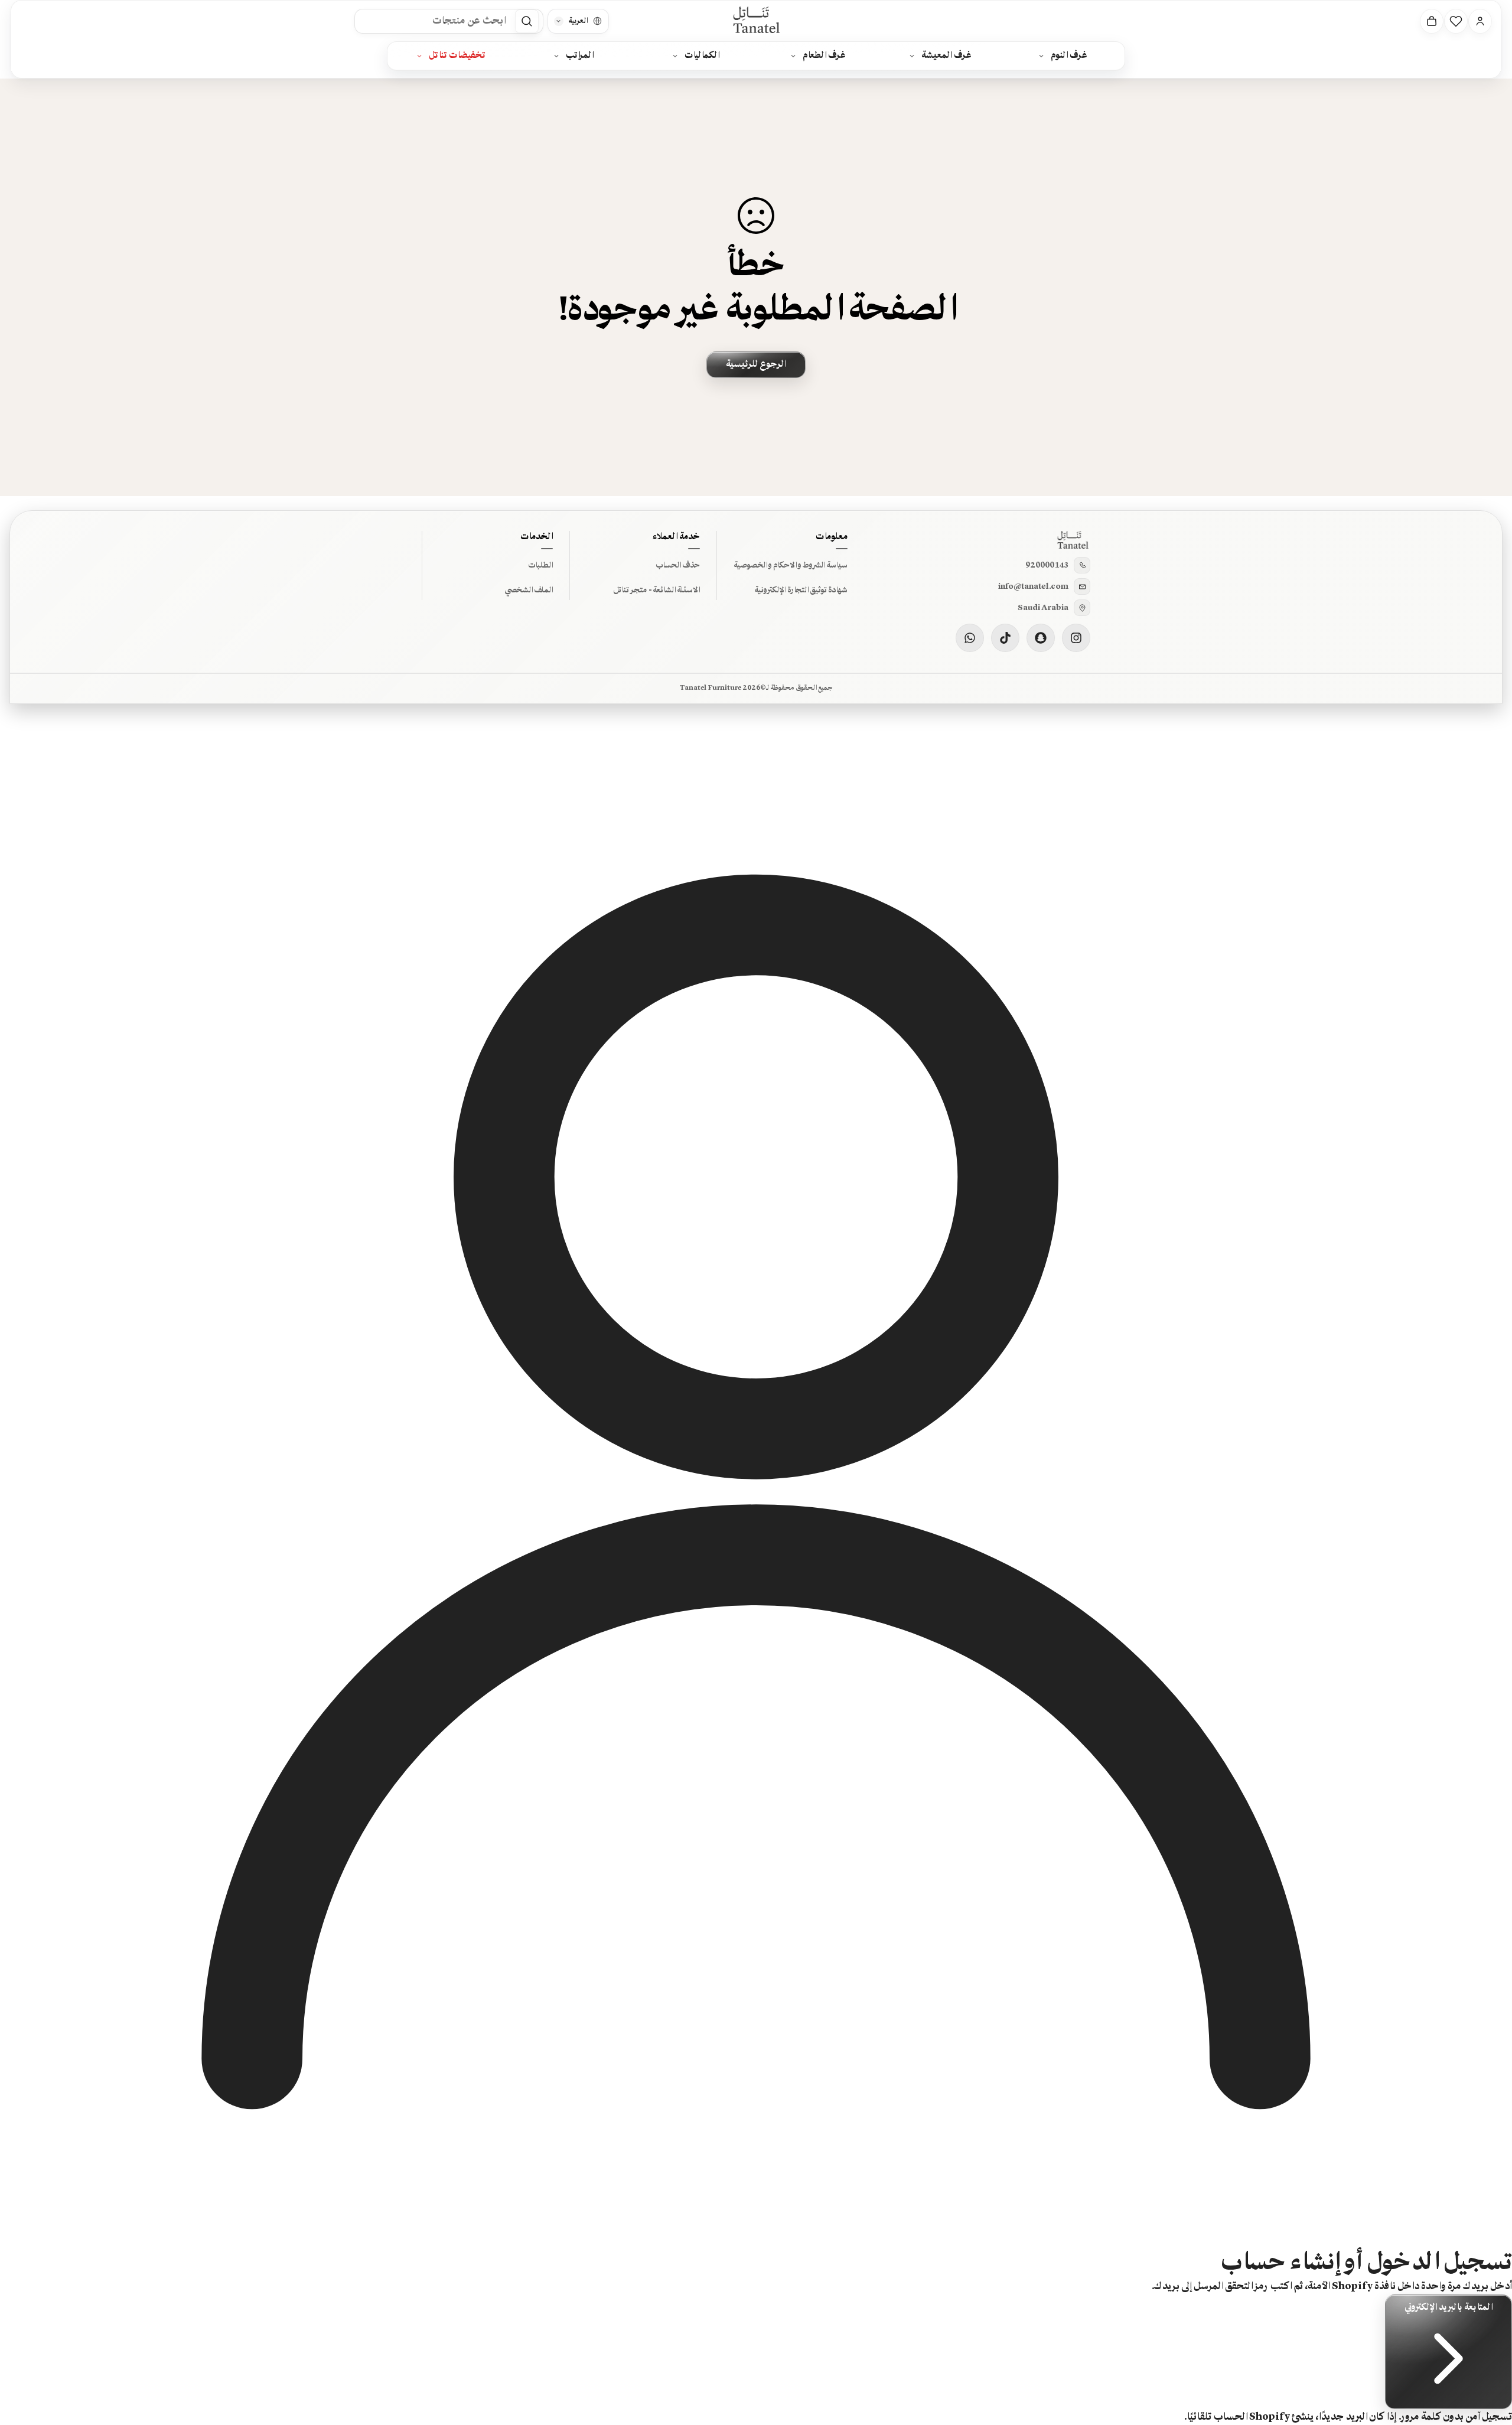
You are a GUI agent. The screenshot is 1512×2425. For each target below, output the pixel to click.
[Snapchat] (1041, 638)
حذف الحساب (678, 565)
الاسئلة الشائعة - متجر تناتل (656, 590)
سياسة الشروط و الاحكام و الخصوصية (791, 565)
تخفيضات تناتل (457, 56)
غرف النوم (1069, 56)
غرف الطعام (824, 56)
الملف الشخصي (529, 590)
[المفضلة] (1456, 21)
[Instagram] (1076, 638)
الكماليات (702, 56)
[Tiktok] (1005, 638)
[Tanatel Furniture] (756, 21)
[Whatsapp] (970, 638)
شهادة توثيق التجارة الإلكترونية (801, 590)
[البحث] (527, 21)
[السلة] (1432, 21)
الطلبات (540, 565)
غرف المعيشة (946, 56)
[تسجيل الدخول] (1480, 21)
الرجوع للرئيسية (756, 364)
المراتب (580, 56)
